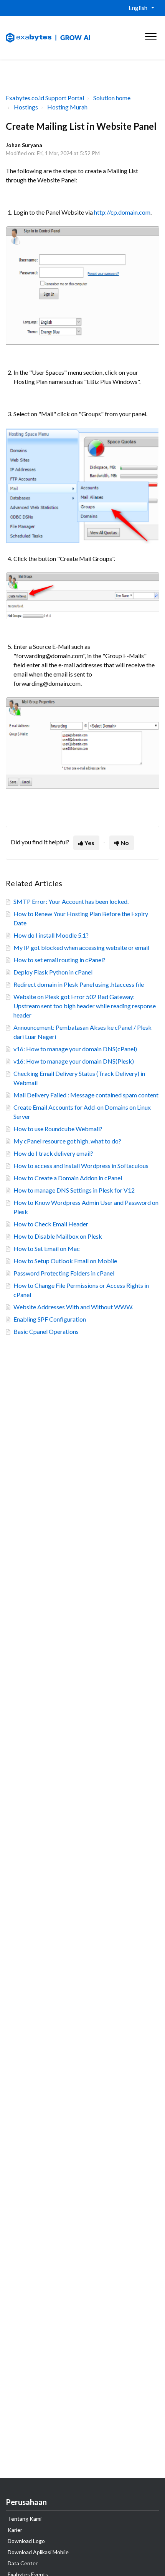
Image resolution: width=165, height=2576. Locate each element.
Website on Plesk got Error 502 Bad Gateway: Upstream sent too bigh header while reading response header (85, 1006)
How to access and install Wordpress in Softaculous (81, 1166)
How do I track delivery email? (53, 1153)
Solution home (112, 98)
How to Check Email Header (51, 1224)
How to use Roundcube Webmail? (58, 1129)
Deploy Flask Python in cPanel (53, 972)
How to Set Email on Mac (47, 1248)
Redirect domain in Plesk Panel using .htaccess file (79, 984)
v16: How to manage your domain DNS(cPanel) (75, 1049)
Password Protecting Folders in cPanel (64, 1273)
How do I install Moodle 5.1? (51, 935)
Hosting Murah (67, 107)
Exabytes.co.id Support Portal (45, 98)
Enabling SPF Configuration (50, 1319)
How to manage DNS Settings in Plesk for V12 (74, 1190)
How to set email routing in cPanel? (59, 960)
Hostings (26, 107)
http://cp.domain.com (122, 212)
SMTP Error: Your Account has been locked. (71, 901)
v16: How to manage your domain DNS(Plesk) (74, 1061)
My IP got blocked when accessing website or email (81, 947)
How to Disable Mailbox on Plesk (58, 1236)
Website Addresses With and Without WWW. (73, 1307)
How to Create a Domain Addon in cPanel (68, 1178)
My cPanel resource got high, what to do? (67, 1141)
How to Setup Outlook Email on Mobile (65, 1261)
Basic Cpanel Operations (46, 1331)
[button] (151, 35)
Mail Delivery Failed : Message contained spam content (86, 1095)
